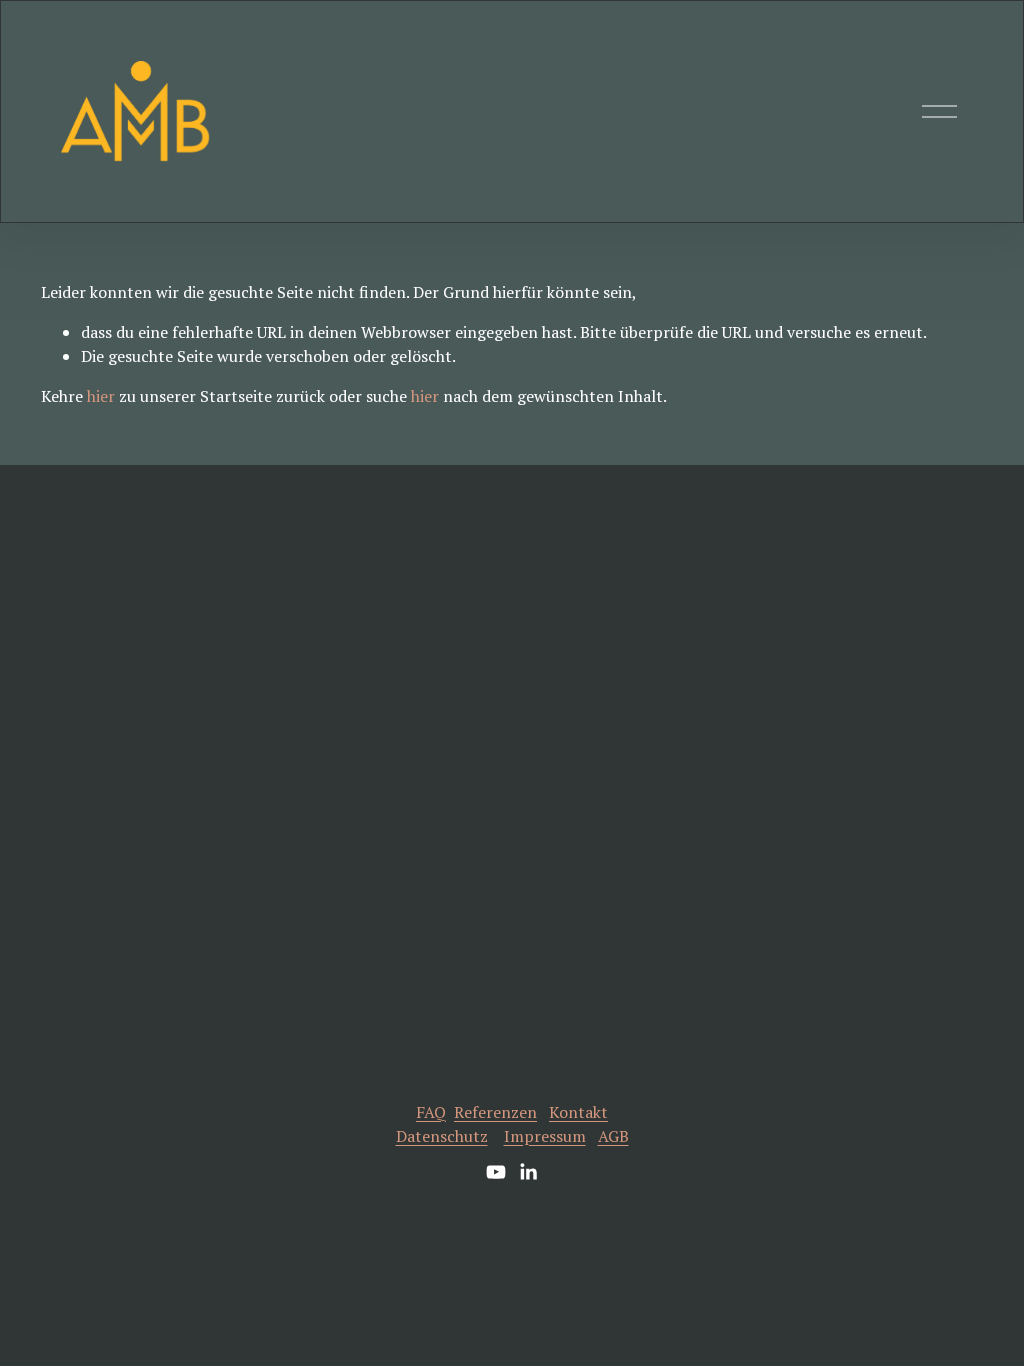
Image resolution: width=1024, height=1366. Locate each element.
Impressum (545, 1136)
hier (101, 396)
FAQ (431, 1112)
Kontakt (578, 1112)
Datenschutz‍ (442, 1136)
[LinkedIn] (528, 1172)
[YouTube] (496, 1172)
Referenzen (495, 1112)
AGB (613, 1136)
